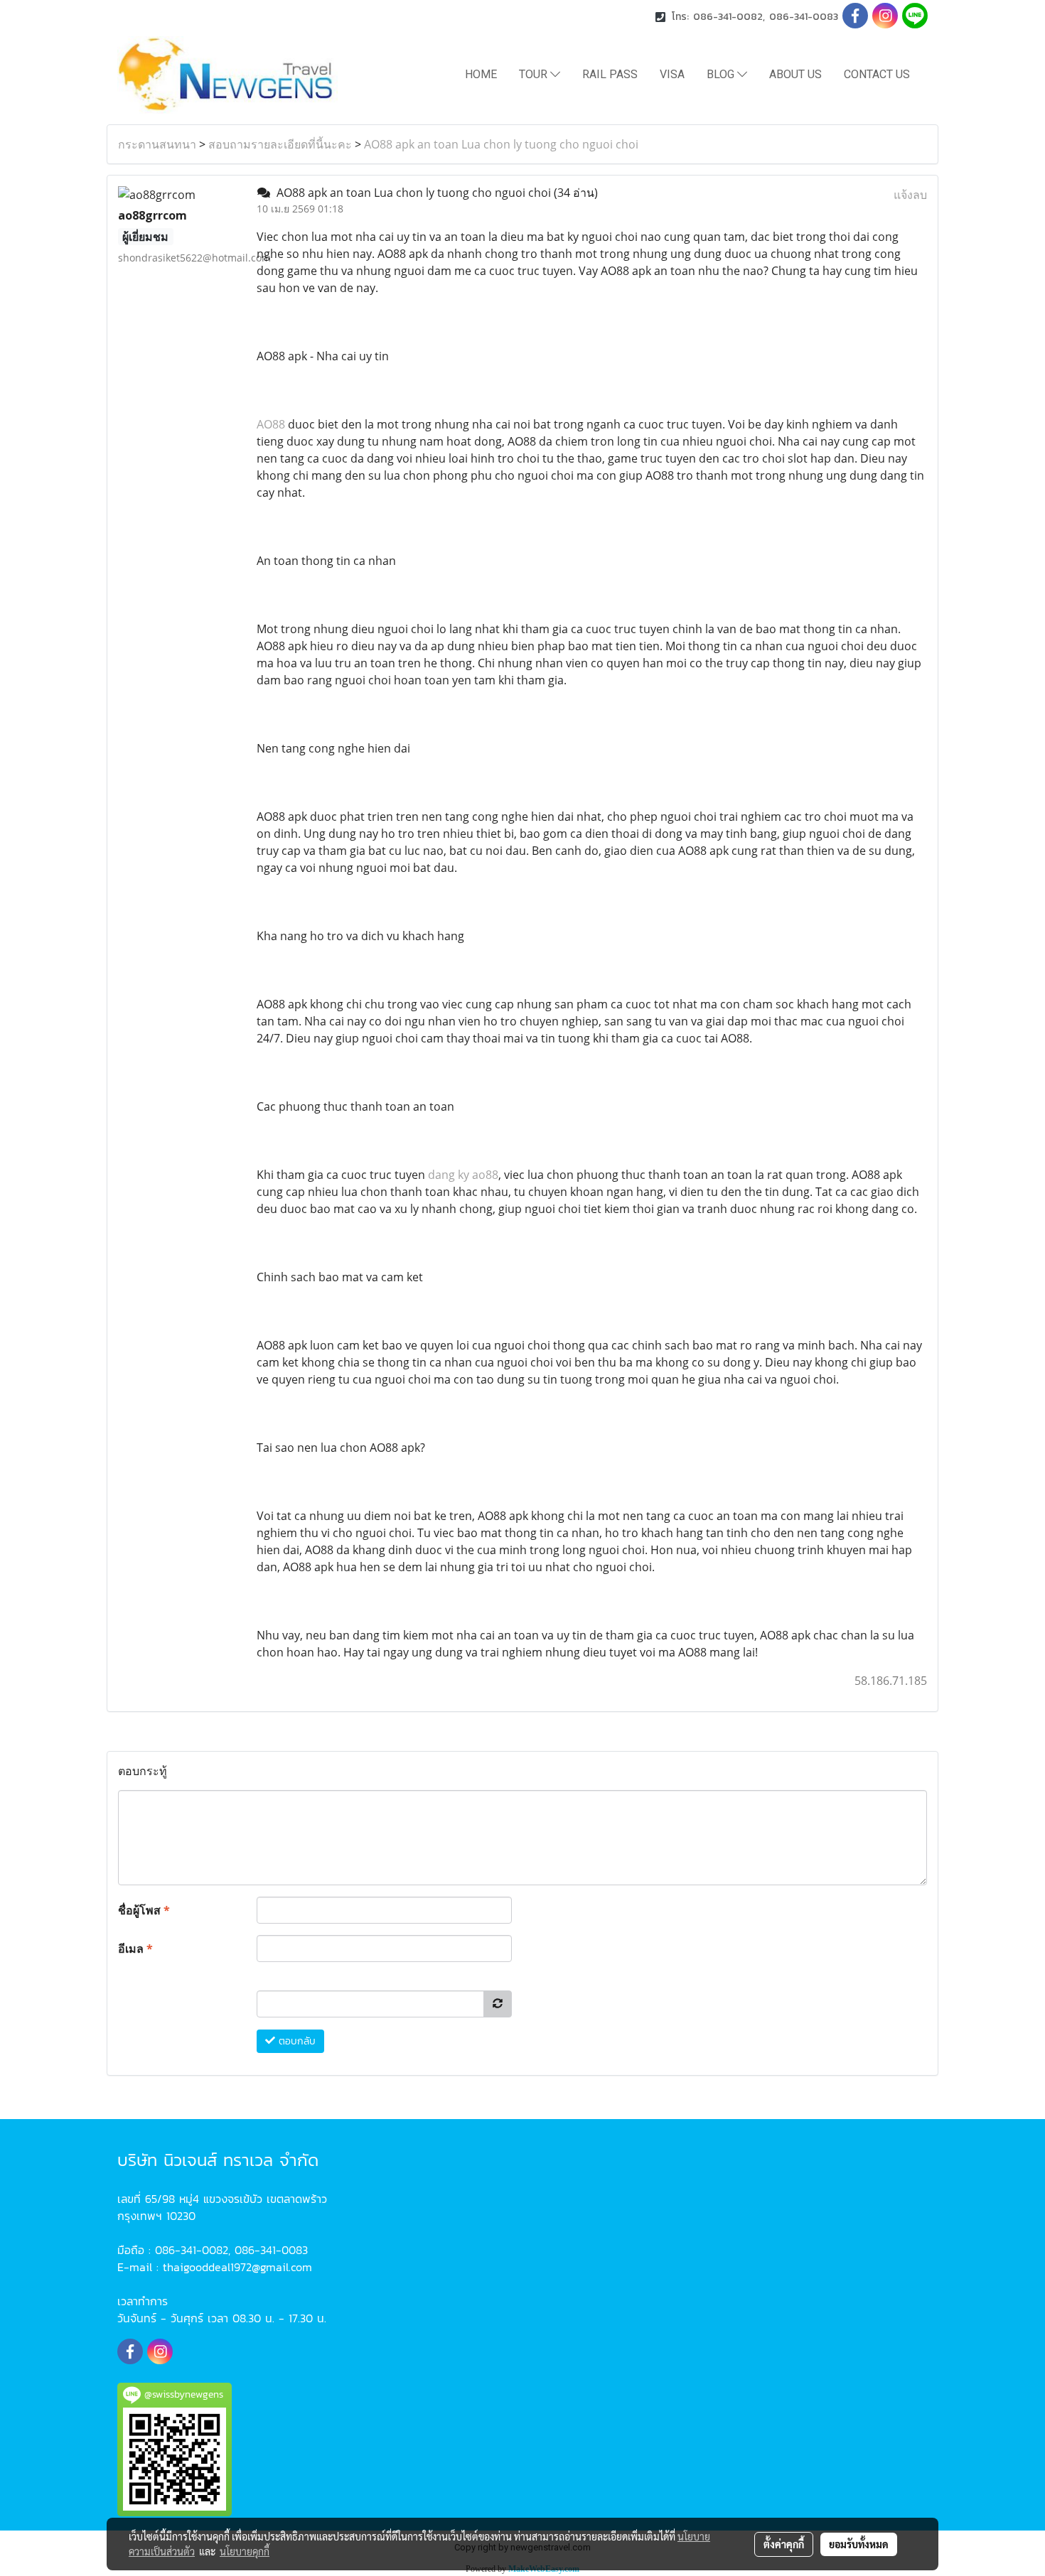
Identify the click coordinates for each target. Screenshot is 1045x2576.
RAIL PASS (610, 74)
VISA (672, 74)
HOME (481, 74)
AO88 (271, 424)
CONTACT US (877, 74)
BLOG (722, 74)
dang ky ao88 (463, 1175)
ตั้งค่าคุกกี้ (784, 2544)
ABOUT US (795, 74)
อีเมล (135, 1949)
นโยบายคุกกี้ (245, 2551)
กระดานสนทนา (157, 144)
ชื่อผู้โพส (144, 1910)
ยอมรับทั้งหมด (859, 2544)
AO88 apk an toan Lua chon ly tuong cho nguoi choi (501, 144)
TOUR (535, 74)
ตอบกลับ (295, 2041)
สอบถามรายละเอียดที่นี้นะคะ (280, 144)
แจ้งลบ (910, 195)
